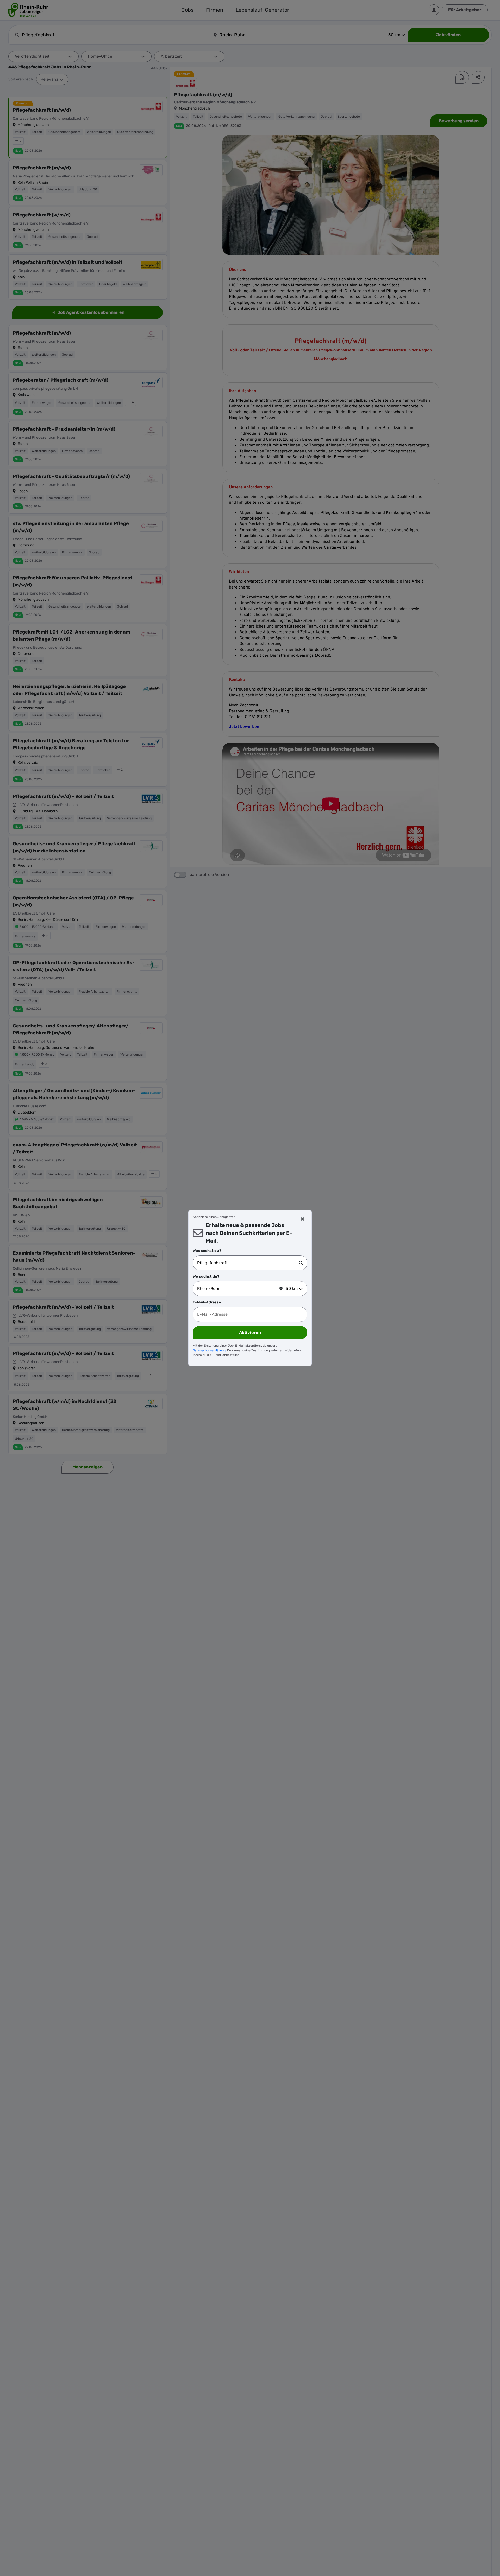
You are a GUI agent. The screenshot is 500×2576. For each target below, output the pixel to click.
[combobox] (248, 1263)
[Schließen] (303, 1219)
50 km (292, 1289)
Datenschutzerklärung (209, 1350)
